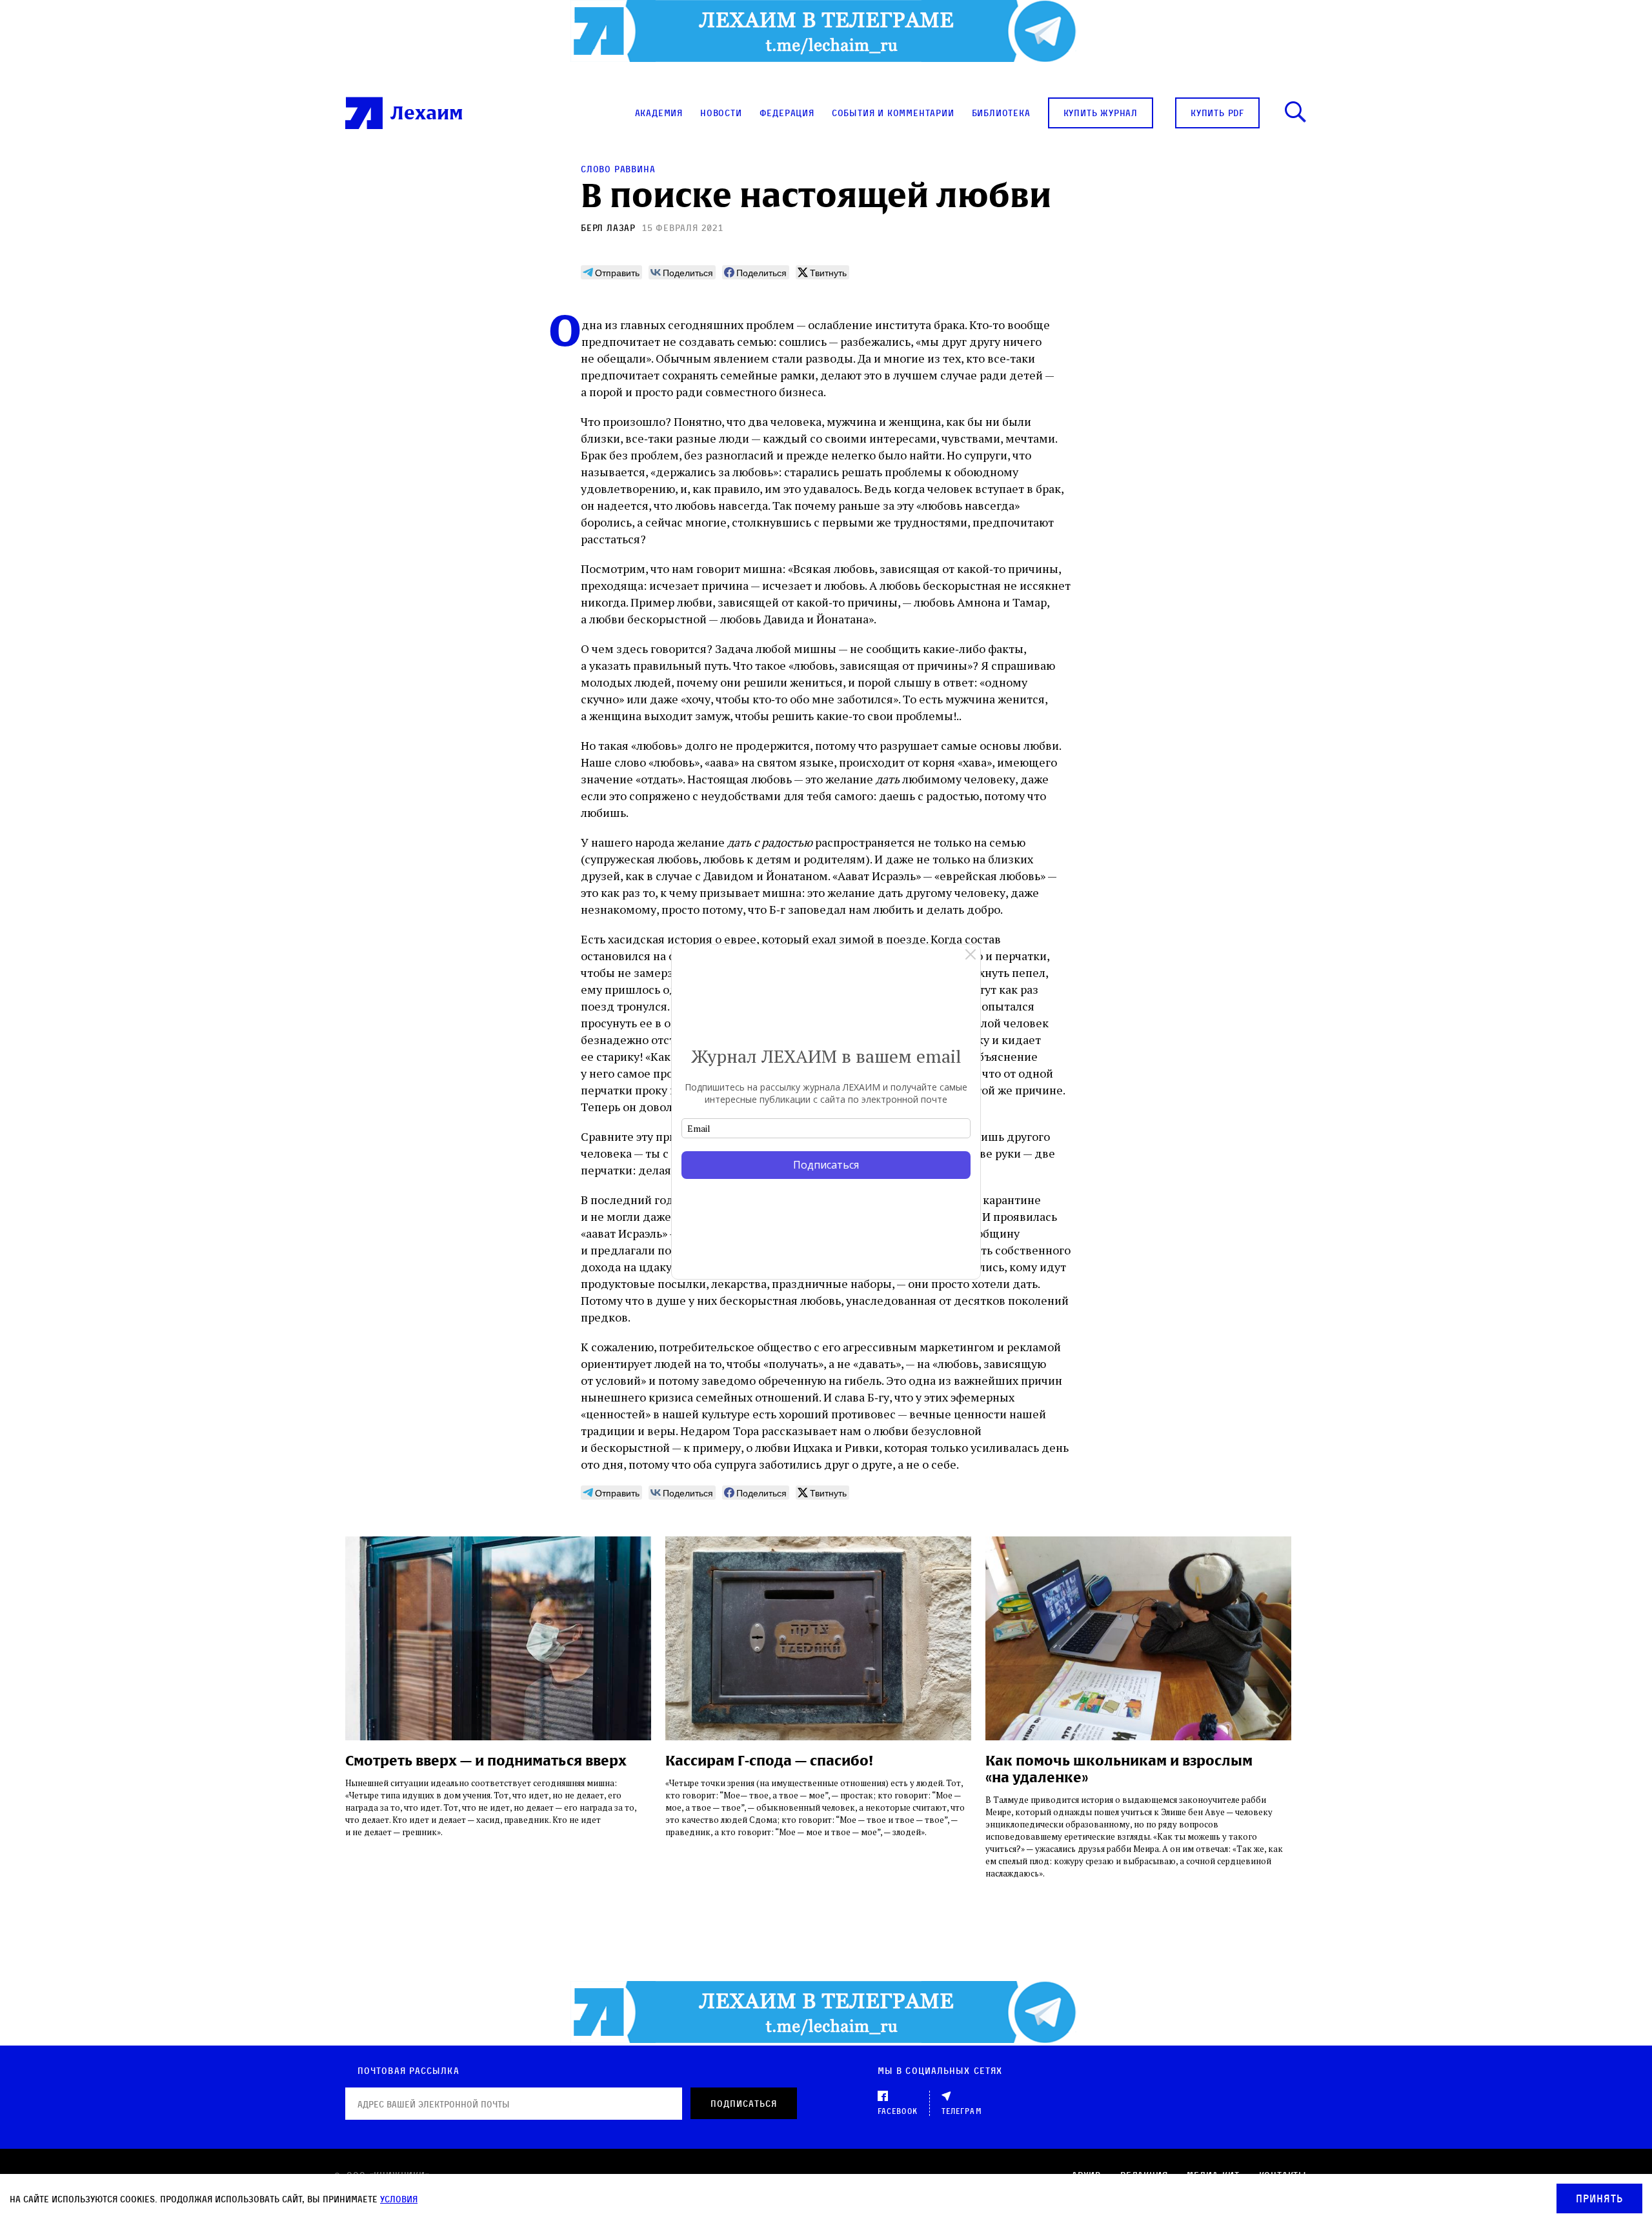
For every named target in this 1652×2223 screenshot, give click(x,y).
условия (399, 2199)
